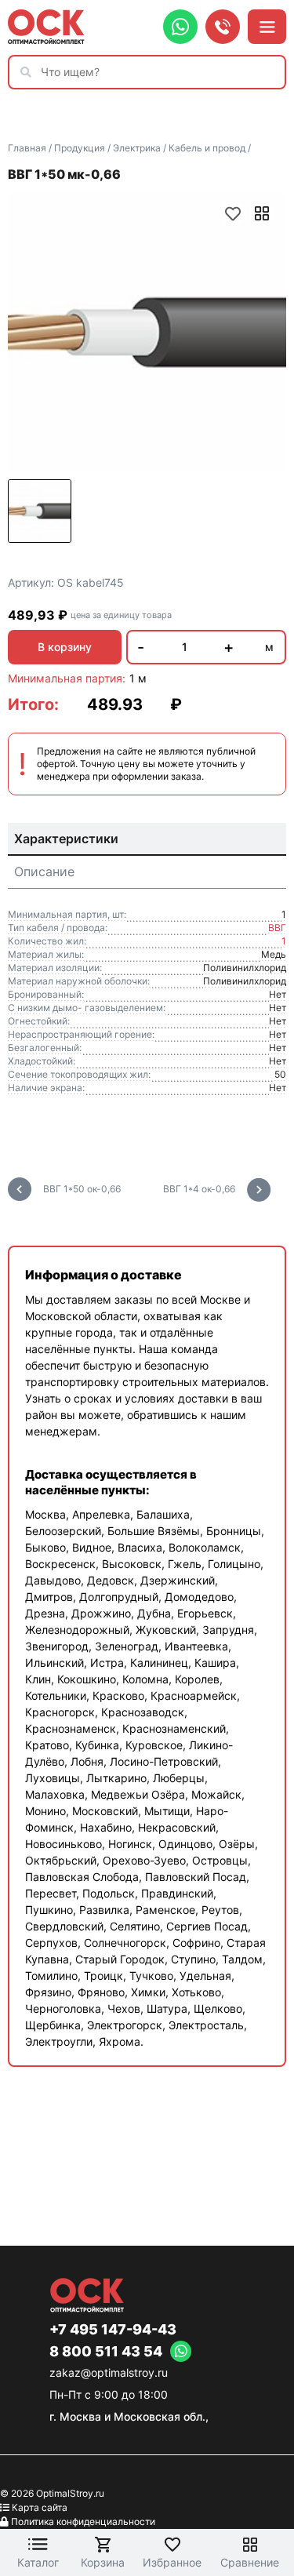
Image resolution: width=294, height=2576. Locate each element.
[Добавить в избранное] (233, 213)
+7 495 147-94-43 (113, 2330)
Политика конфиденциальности (83, 2521)
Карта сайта (40, 2507)
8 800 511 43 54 (106, 2352)
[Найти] (30, 72)
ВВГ (277, 928)
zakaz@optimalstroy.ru (109, 2372)
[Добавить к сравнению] (262, 213)
